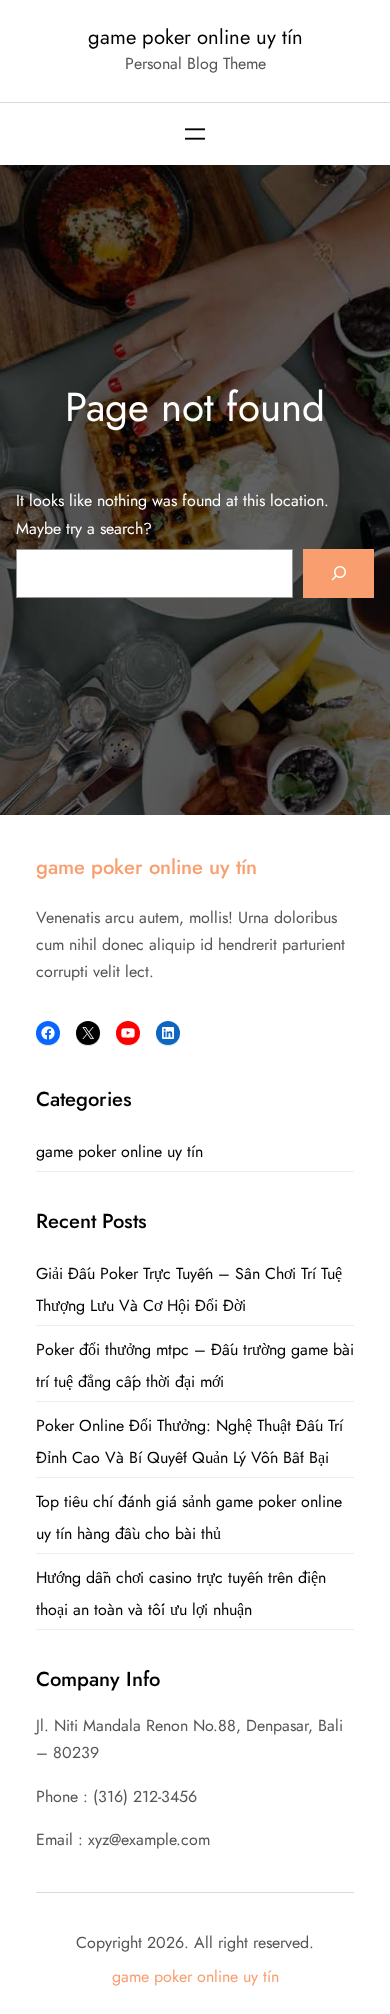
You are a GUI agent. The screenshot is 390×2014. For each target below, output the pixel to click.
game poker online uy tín (195, 37)
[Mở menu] (195, 134)
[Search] (338, 573)
